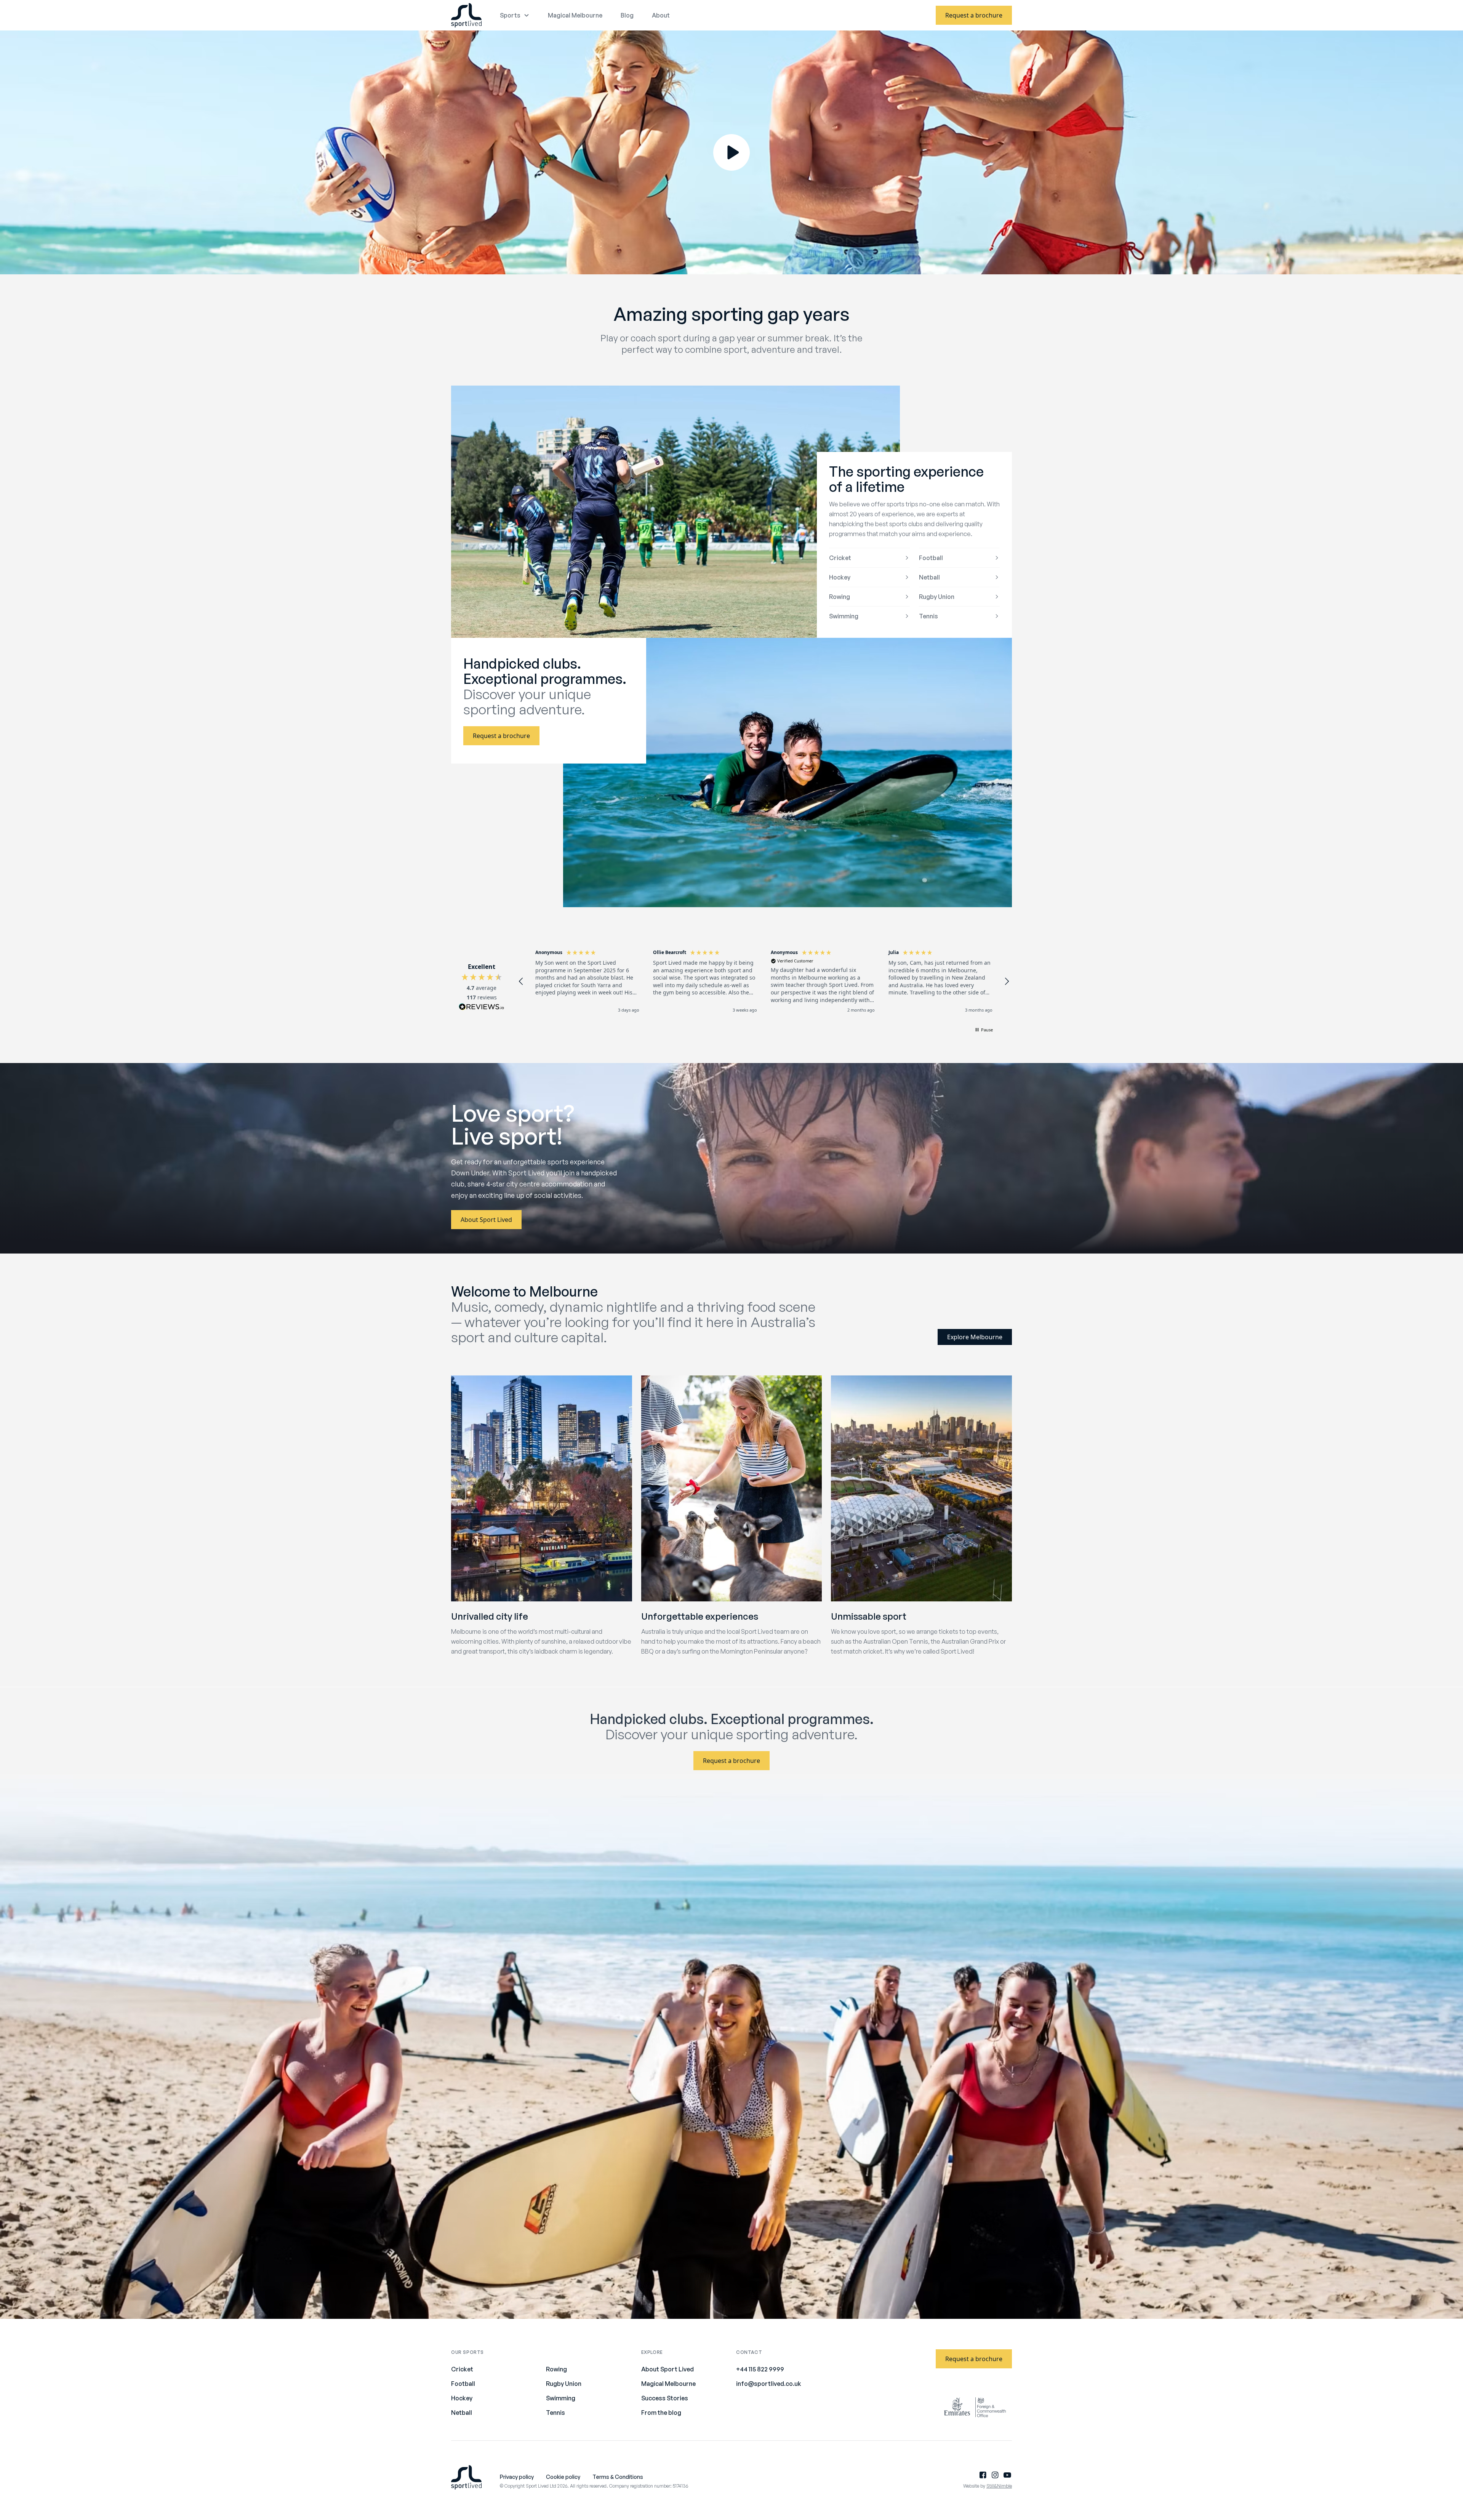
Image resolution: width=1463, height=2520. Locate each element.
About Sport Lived (486, 1220)
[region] (764, 981)
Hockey (840, 577)
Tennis (928, 616)
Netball (929, 577)
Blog (627, 15)
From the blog (661, 2413)
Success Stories (665, 2398)
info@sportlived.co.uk (769, 2384)
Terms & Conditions (618, 2477)
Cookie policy (563, 2477)
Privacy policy (517, 2477)
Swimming (844, 616)
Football (931, 558)
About (661, 15)
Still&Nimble (999, 2486)
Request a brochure (974, 15)
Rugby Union (937, 597)
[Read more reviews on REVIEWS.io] (482, 1008)
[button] (521, 981)
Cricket (840, 558)
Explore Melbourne (975, 1337)
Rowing (840, 597)
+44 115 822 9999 (760, 2369)
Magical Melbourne (575, 15)
